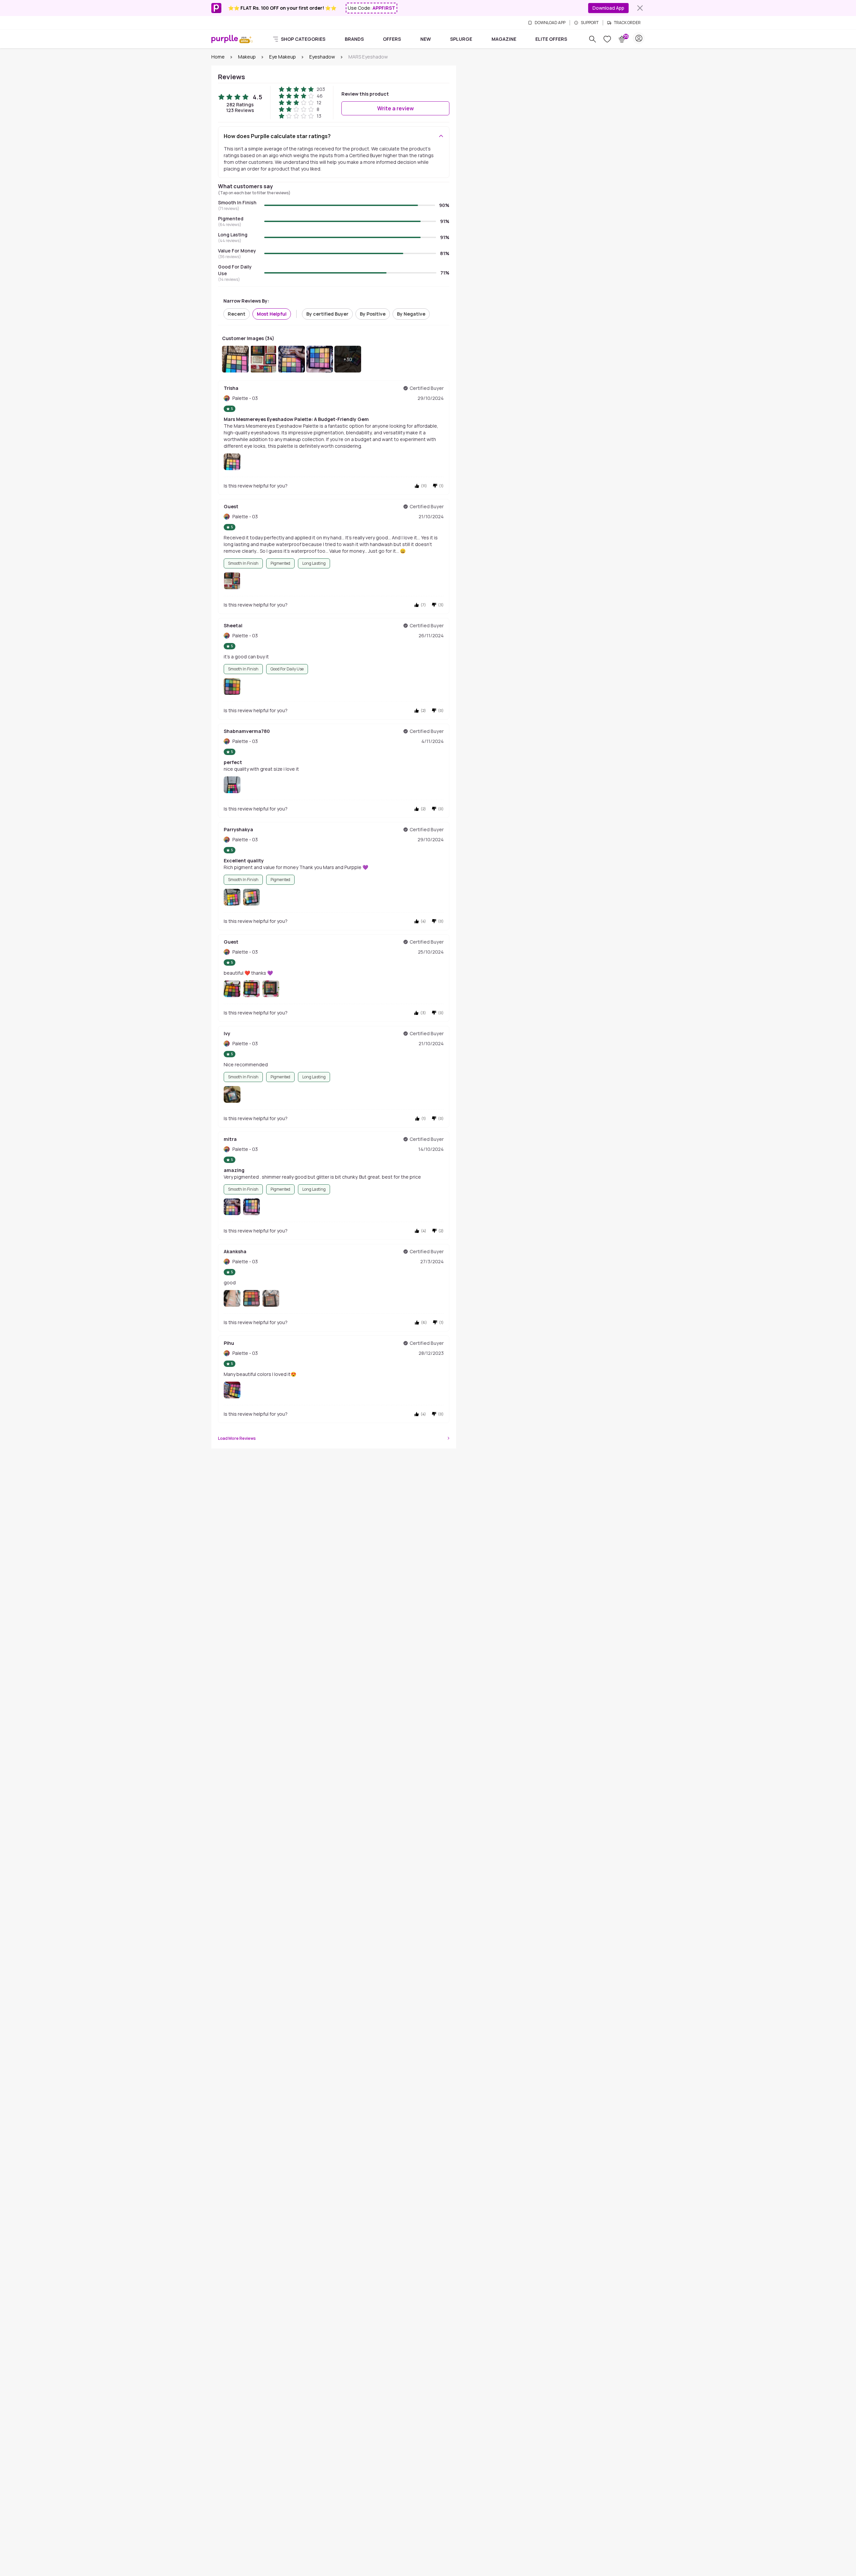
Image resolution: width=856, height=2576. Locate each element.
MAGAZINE (504, 39)
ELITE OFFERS (551, 39)
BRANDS (354, 39)
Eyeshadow (322, 57)
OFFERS (392, 39)
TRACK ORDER (627, 23)
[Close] (640, 8)
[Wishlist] (607, 39)
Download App (608, 8)
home (218, 57)
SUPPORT (590, 23)
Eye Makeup (283, 57)
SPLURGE (461, 39)
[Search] (593, 39)
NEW (426, 39)
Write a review (396, 108)
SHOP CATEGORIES (303, 39)
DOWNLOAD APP (550, 23)
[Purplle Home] (225, 39)
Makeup (247, 57)
